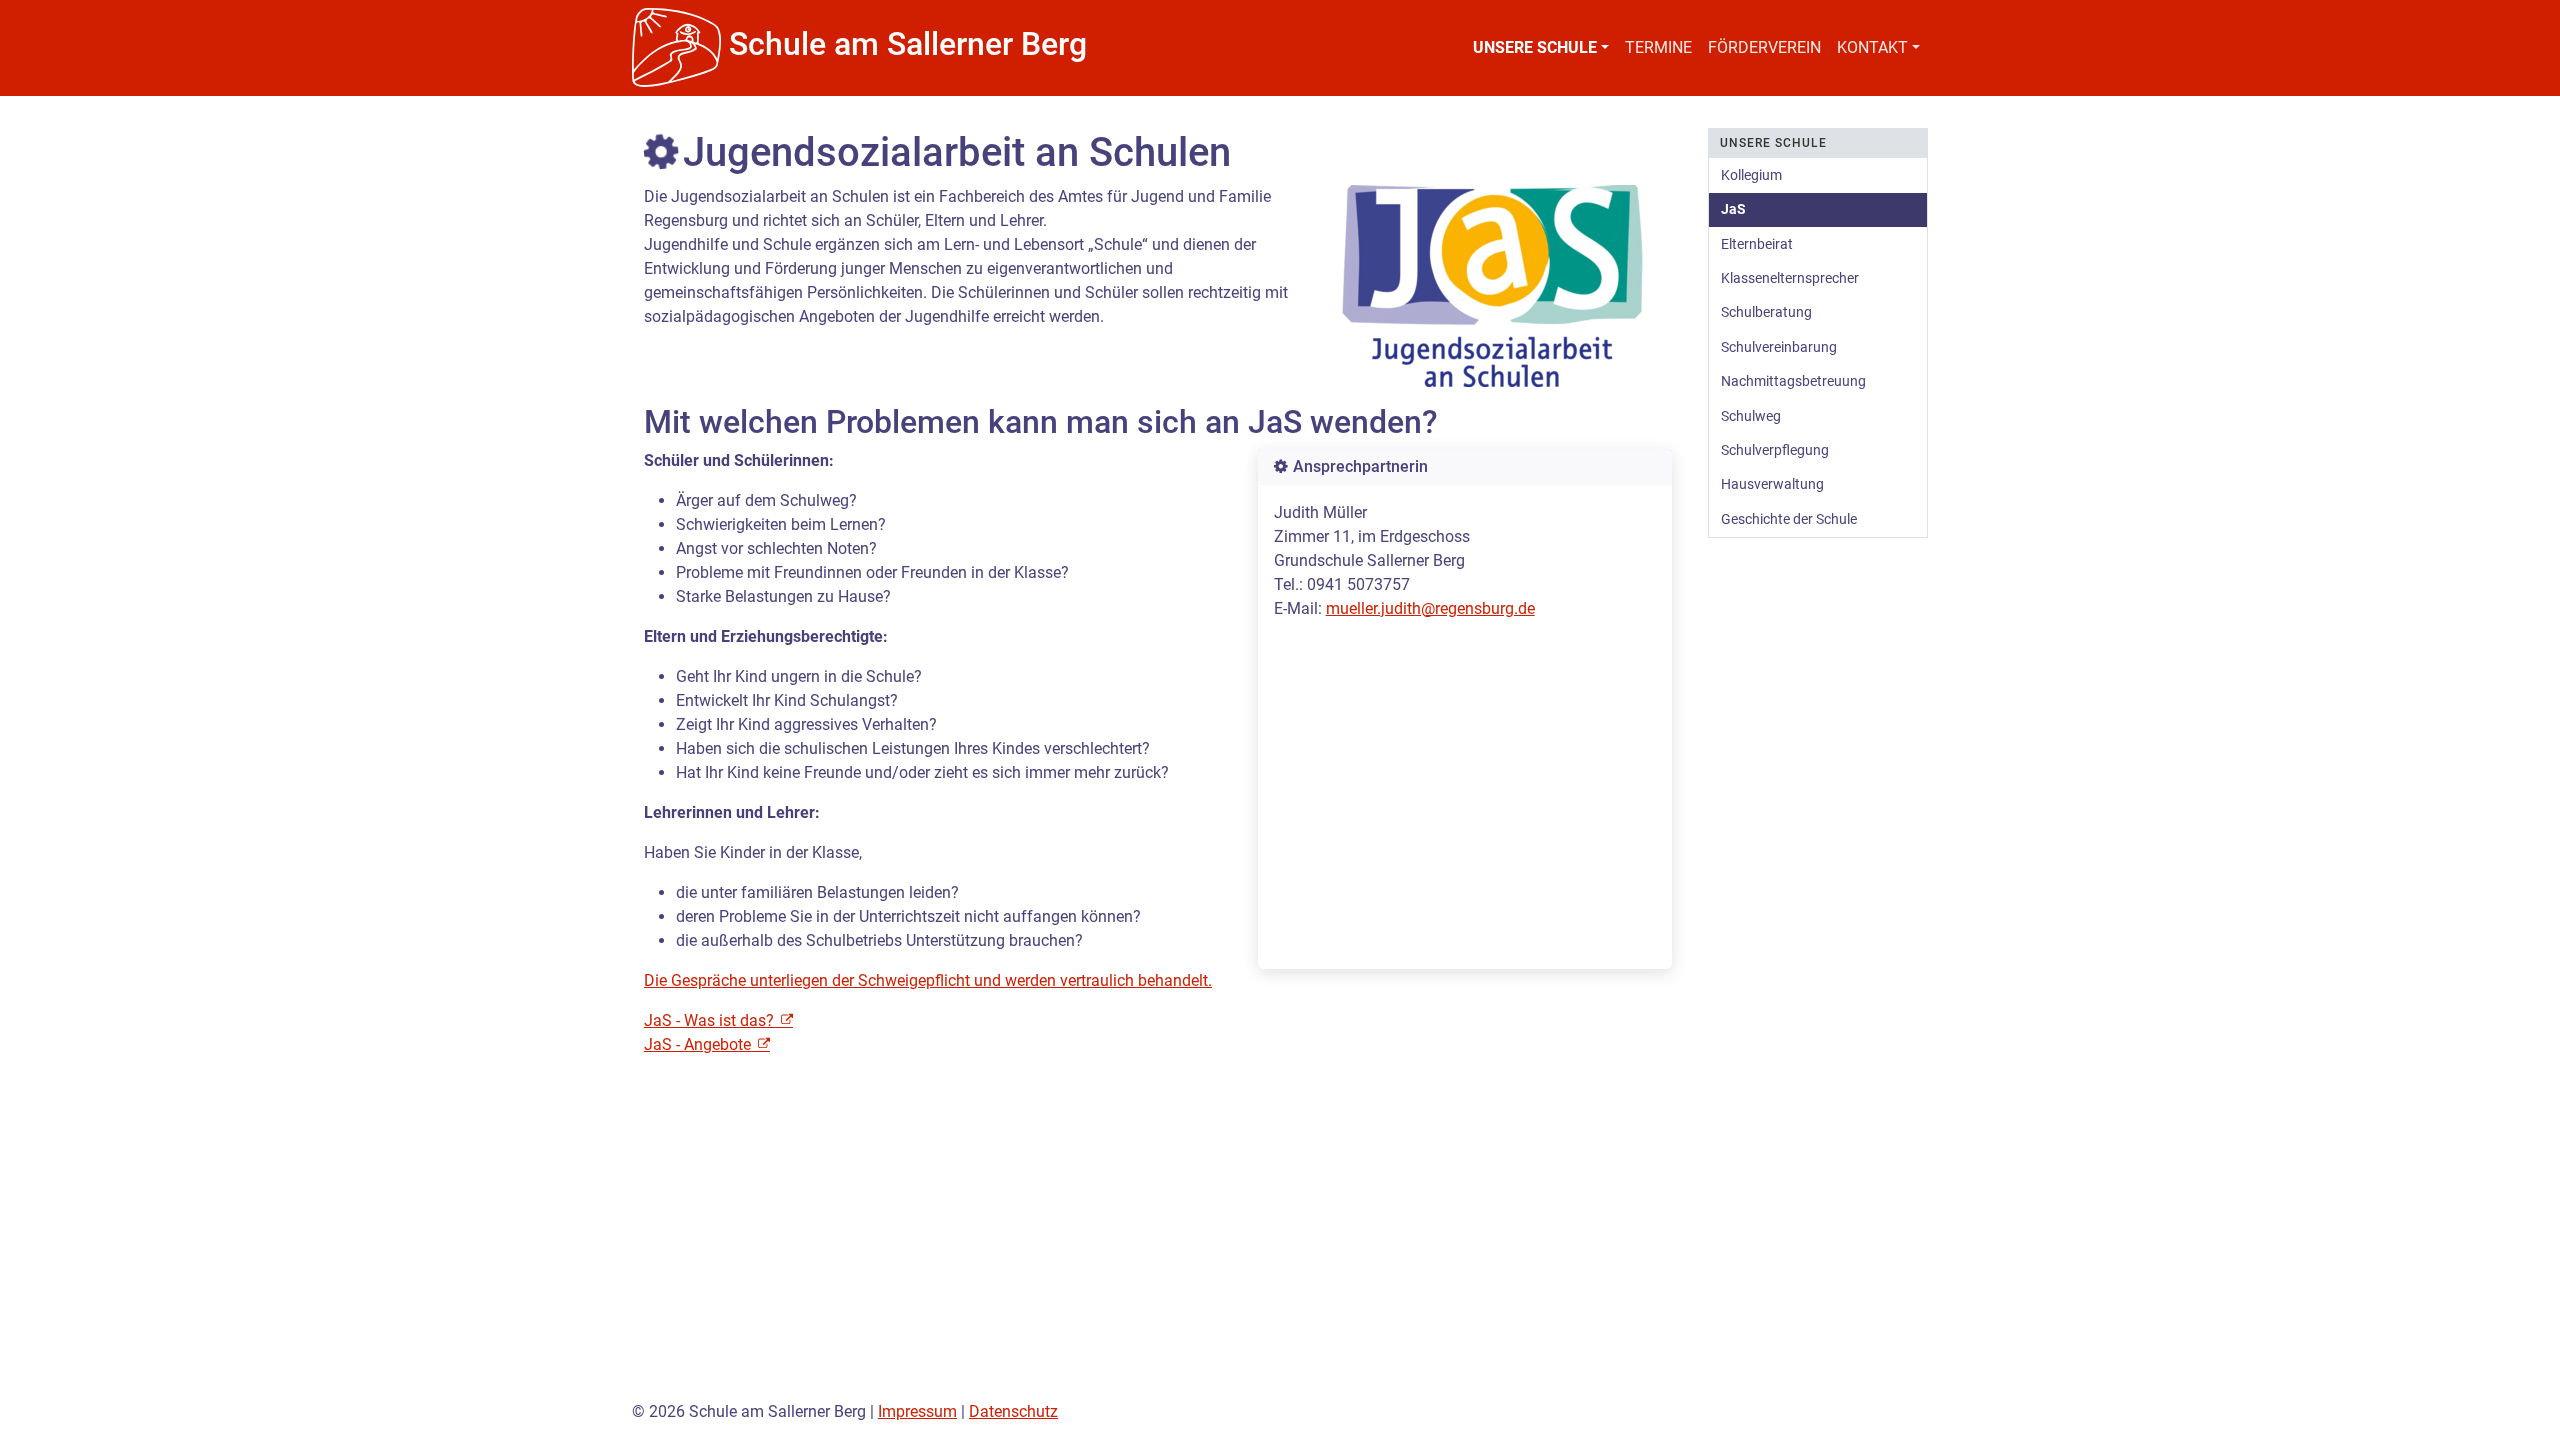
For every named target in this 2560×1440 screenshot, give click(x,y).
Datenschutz (1013, 1411)
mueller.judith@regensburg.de (1430, 608)
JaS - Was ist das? (711, 1020)
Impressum (917, 1411)
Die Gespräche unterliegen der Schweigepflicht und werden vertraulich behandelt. (928, 980)
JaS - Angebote (699, 1044)
